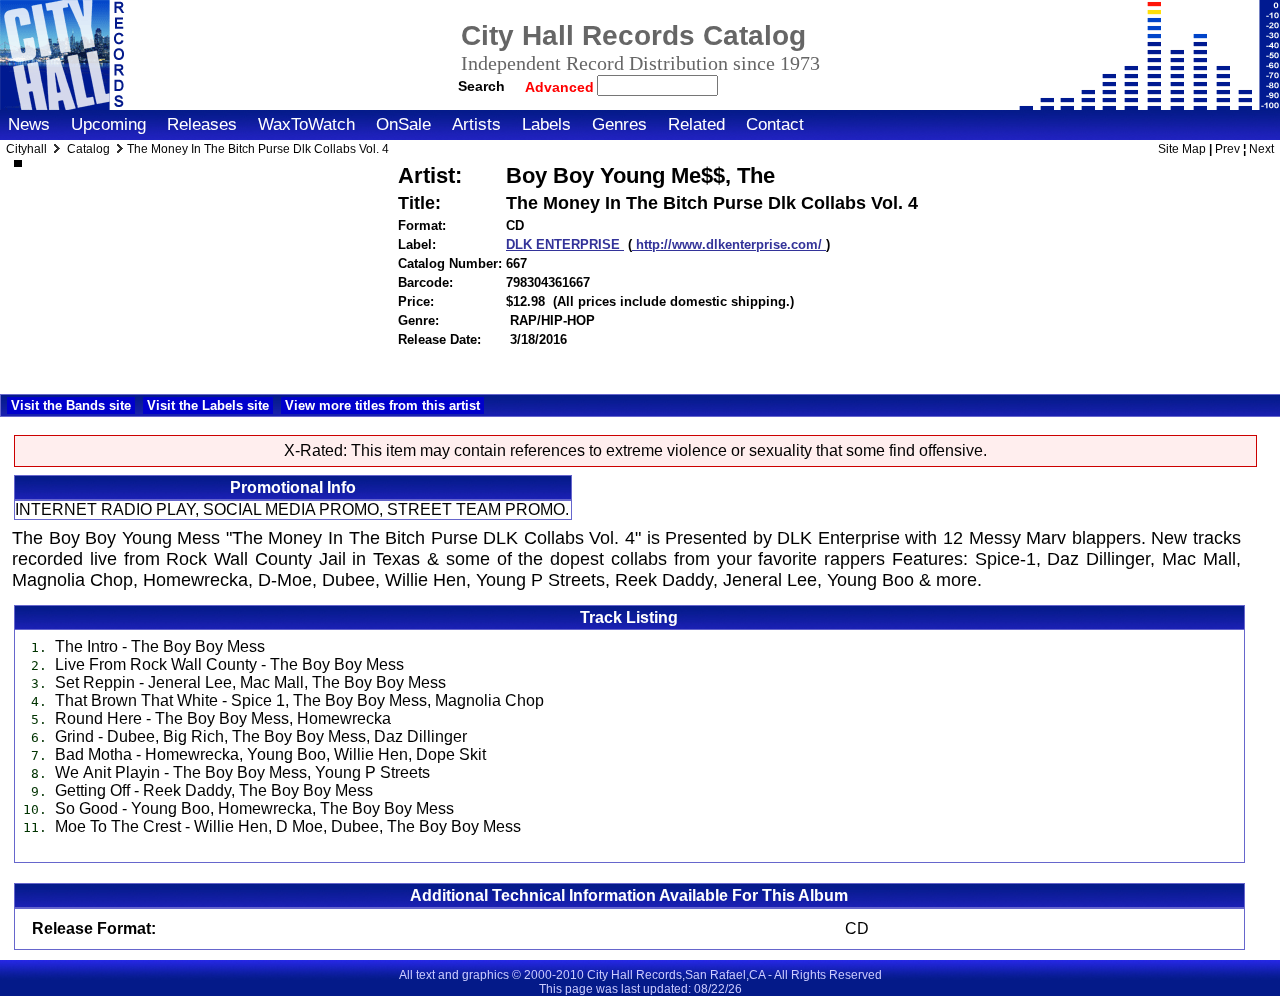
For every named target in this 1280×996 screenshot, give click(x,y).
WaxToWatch (306, 124)
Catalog (88, 149)
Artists (476, 124)
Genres (619, 124)
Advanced (561, 87)
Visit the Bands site (71, 405)
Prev (1227, 149)
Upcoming (108, 124)
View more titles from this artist (382, 405)
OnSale (403, 124)
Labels (546, 124)
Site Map (1182, 149)
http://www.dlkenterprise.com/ (729, 244)
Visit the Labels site (208, 405)
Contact (775, 124)
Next (1261, 149)
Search (481, 86)
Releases (202, 124)
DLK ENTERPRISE (565, 244)
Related (696, 124)
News (29, 124)
